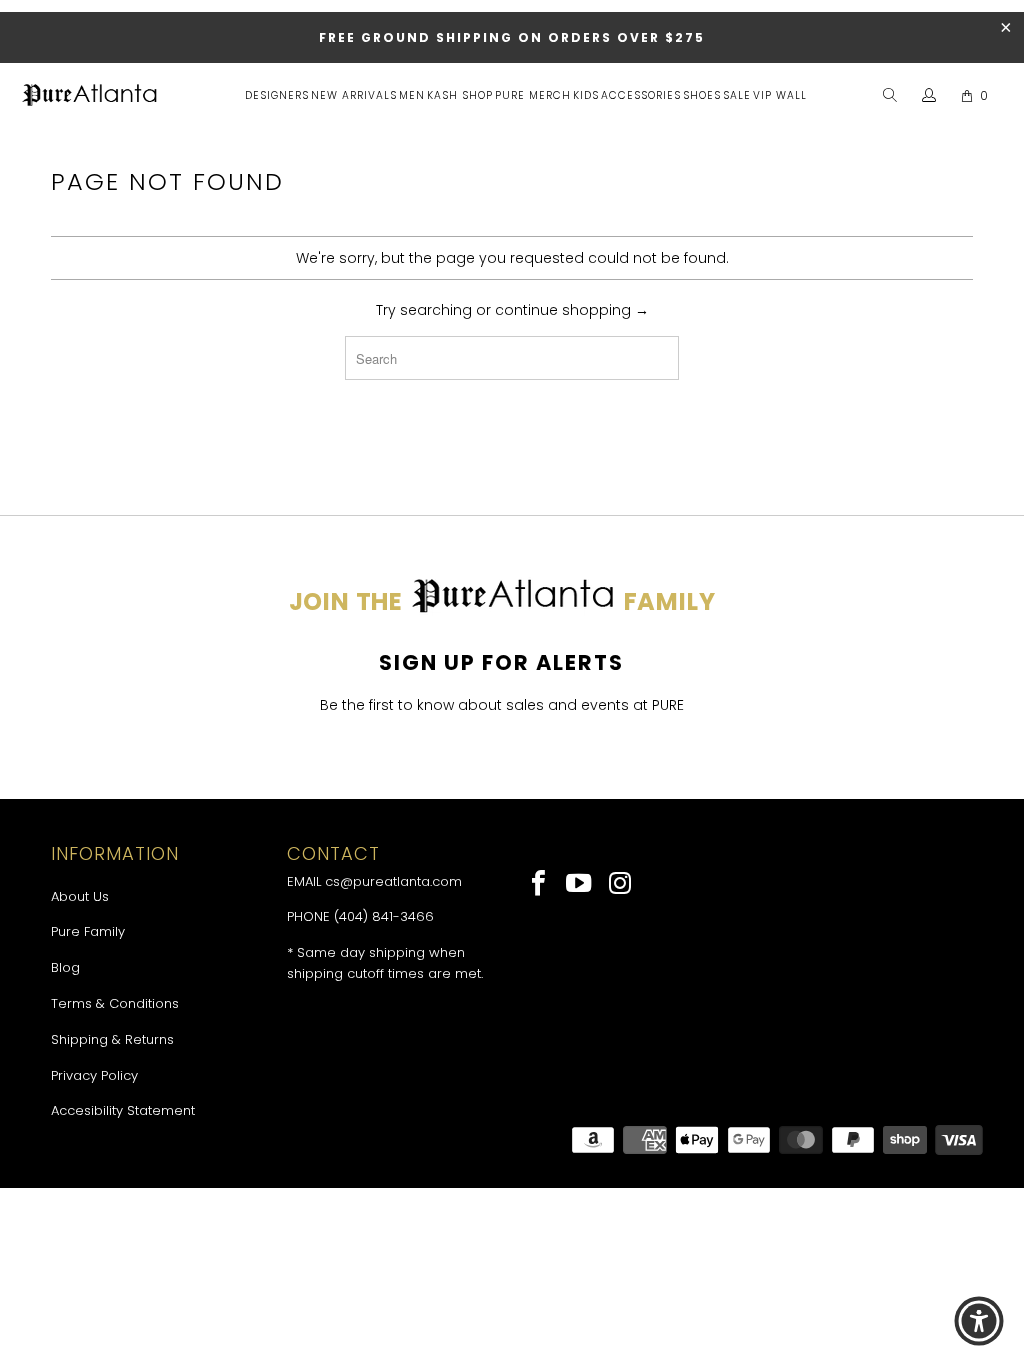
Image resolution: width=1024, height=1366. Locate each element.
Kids (586, 95)
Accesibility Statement (123, 1110)
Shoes (702, 95)
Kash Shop (460, 95)
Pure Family (88, 931)
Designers (277, 95)
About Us (80, 896)
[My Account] (929, 96)
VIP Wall (780, 95)
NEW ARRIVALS (354, 95)
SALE (737, 95)
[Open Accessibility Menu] (979, 1321)
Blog (65, 967)
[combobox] (511, 358)
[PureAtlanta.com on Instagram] (620, 885)
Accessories (641, 95)
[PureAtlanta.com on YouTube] (580, 885)
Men (412, 95)
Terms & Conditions (115, 1003)
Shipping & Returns (112, 1039)
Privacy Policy (94, 1075)
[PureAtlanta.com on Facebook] (539, 885)
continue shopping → (572, 310)
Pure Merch (533, 95)
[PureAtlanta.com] (90, 97)
